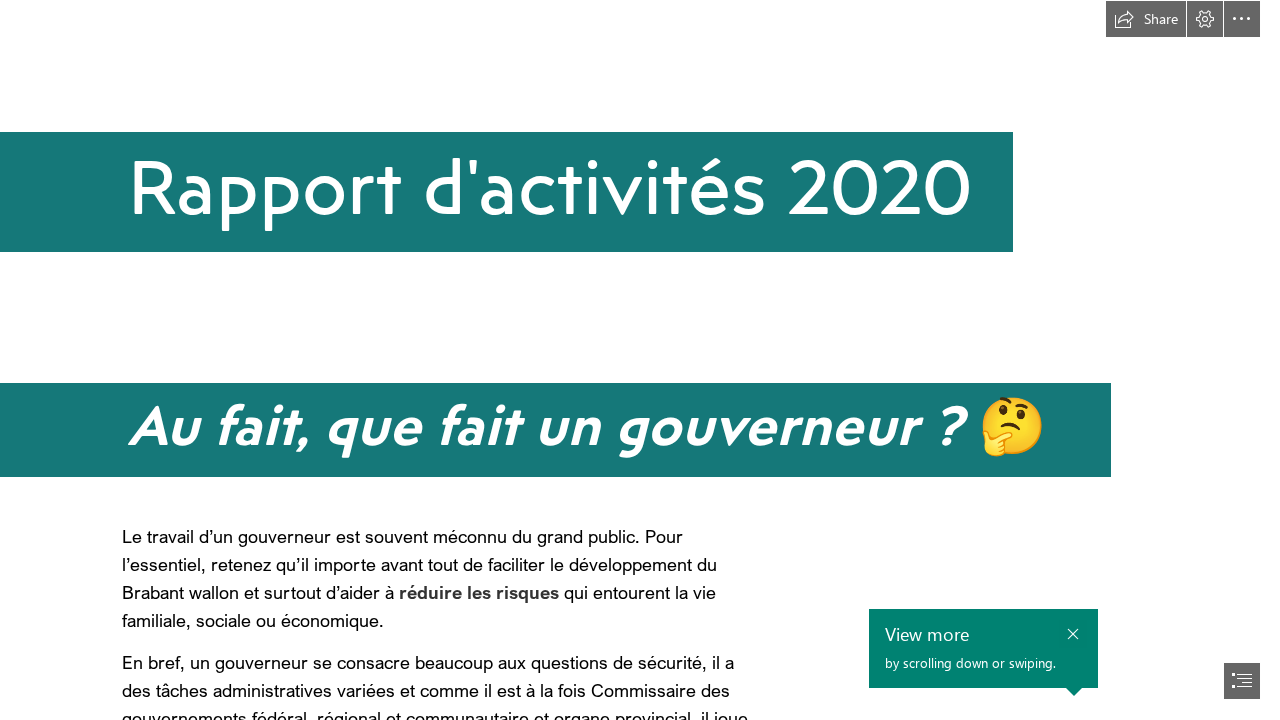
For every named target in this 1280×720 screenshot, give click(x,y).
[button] (1146, 19)
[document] (640, 360)
